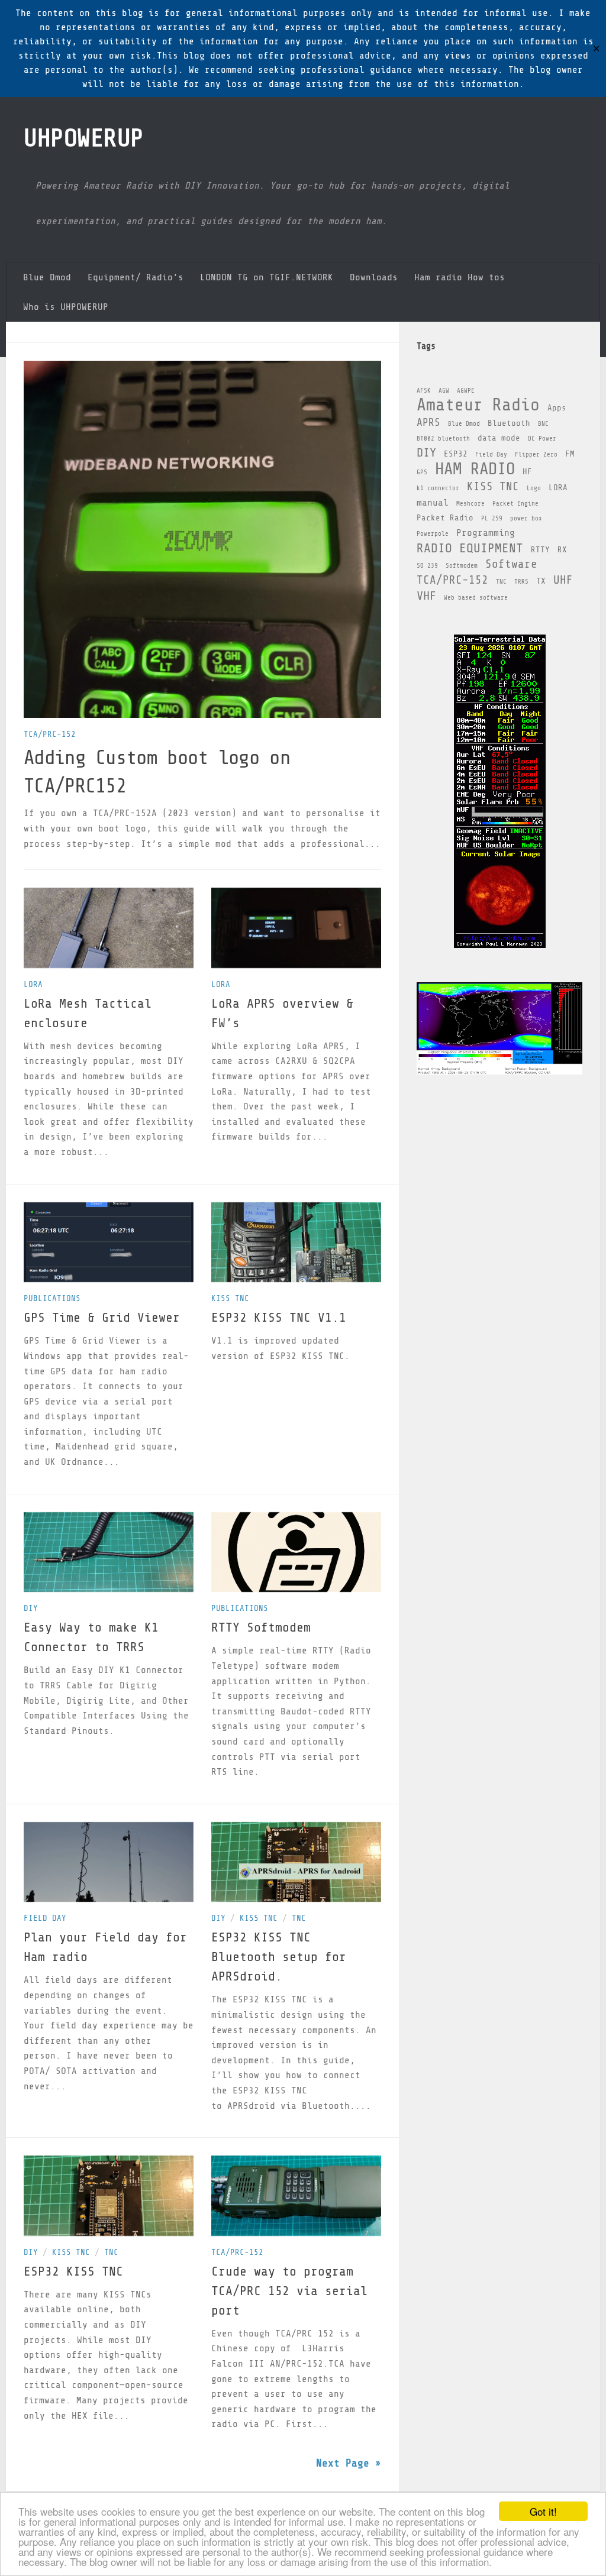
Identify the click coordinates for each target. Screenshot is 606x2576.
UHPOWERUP (84, 138)
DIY (31, 1608)
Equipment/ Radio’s (136, 277)
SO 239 (427, 566)
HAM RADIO (475, 469)
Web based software (476, 598)
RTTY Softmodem (261, 1627)
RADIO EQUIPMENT (470, 548)
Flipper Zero (536, 455)
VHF (426, 596)
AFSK (424, 391)
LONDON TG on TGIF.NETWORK (267, 277)
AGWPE (466, 391)
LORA (558, 488)
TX (541, 581)
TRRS (521, 582)
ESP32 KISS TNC (73, 2271)
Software (511, 564)
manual (433, 503)
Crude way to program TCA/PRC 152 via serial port (289, 2291)
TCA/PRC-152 (50, 734)
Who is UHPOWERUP (66, 307)
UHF (563, 580)
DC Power (542, 439)
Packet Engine (515, 504)
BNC (543, 424)
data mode (499, 438)
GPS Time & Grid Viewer (102, 1318)
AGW (444, 391)
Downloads (374, 277)
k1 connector (438, 488)
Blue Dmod (47, 277)
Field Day (45, 1918)
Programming (486, 533)
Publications (52, 1298)
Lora (33, 984)
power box (526, 519)
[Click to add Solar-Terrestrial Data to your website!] (500, 945)
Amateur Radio (478, 405)
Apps (557, 408)
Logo (534, 488)
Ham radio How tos (460, 277)
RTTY (540, 550)
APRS (428, 422)
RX (562, 550)
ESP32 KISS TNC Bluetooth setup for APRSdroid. (279, 1957)
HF (527, 472)
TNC (299, 1918)
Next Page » (349, 2463)
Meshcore (470, 504)
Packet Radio (445, 518)
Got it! (543, 2511)
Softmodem (462, 566)
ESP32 (456, 454)
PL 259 (492, 519)
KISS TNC (230, 1298)
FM (570, 454)
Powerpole (433, 534)
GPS (422, 473)
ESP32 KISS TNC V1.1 (279, 1318)
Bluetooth (509, 423)
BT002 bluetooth (443, 439)
